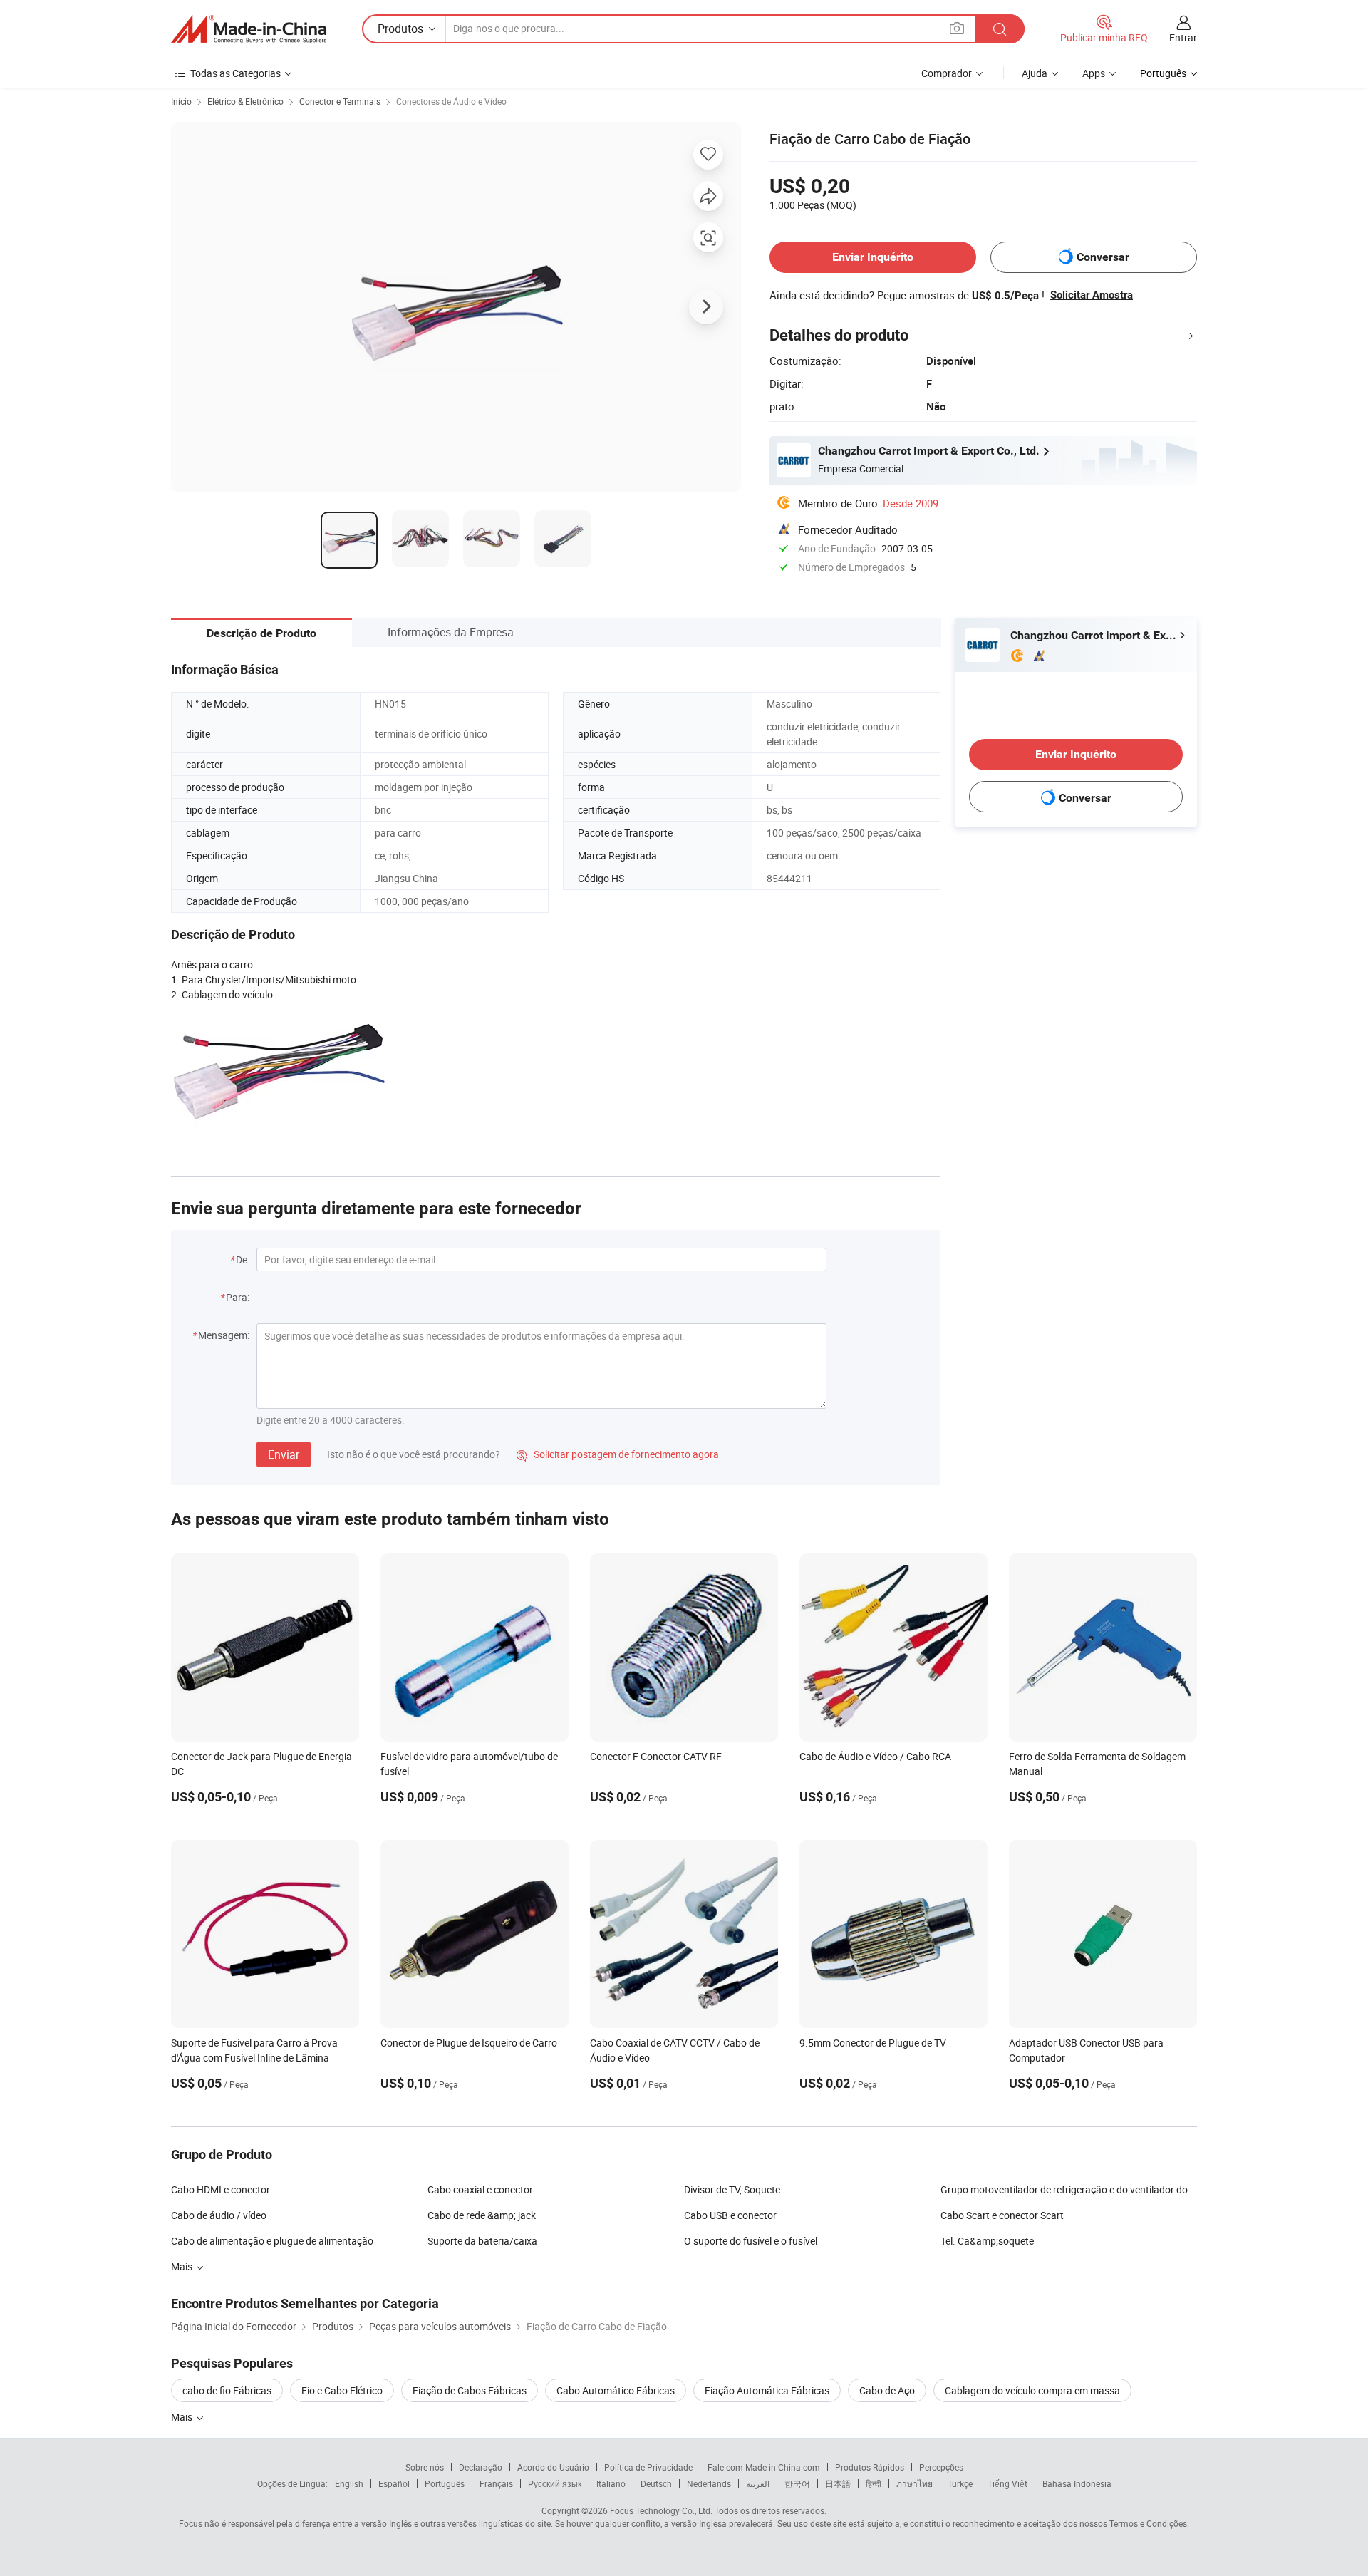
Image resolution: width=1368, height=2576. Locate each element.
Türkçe (960, 2483)
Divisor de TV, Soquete (732, 2189)
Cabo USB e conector (730, 2215)
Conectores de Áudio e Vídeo (451, 101)
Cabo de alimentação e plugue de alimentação (272, 2241)
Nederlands (709, 2483)
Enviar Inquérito (873, 257)
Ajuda (1035, 73)
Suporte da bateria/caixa (482, 2241)
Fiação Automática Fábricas (767, 2390)
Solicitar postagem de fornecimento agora (618, 1454)
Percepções (941, 2467)
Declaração (481, 2467)
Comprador (947, 73)
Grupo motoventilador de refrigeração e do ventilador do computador (1069, 2189)
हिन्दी (874, 2483)
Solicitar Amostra (1092, 295)
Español (394, 2483)
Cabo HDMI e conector (221, 2189)
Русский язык (555, 2483)
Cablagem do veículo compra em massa (1032, 2390)
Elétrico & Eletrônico (245, 101)
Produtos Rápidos (870, 2467)
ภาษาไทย (914, 2483)
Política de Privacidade (648, 2467)
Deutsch (656, 2483)
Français (496, 2483)
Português (445, 2483)
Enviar (284, 1454)
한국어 (797, 2483)
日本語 (838, 2483)
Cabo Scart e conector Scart (1002, 2215)
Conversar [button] (1103, 257)
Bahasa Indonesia (1077, 2483)
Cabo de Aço (887, 2390)
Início (181, 101)
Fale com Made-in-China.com (764, 2467)
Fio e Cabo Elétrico (342, 2390)
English (349, 2483)
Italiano (611, 2483)
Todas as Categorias (235, 73)
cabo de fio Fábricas (227, 2390)
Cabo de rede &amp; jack (482, 2215)
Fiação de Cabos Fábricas (470, 2390)
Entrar (1183, 37)
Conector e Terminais (340, 101)
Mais (183, 2417)
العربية (758, 2483)
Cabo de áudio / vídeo (219, 2215)
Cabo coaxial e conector (480, 2189)
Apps (1094, 73)
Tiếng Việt (1007, 2483)
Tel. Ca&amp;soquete (987, 2241)
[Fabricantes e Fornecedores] (249, 29)
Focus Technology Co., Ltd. (661, 2510)
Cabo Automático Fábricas (616, 2390)
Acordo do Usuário (553, 2467)
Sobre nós (425, 2467)
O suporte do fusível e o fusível (751, 2241)
